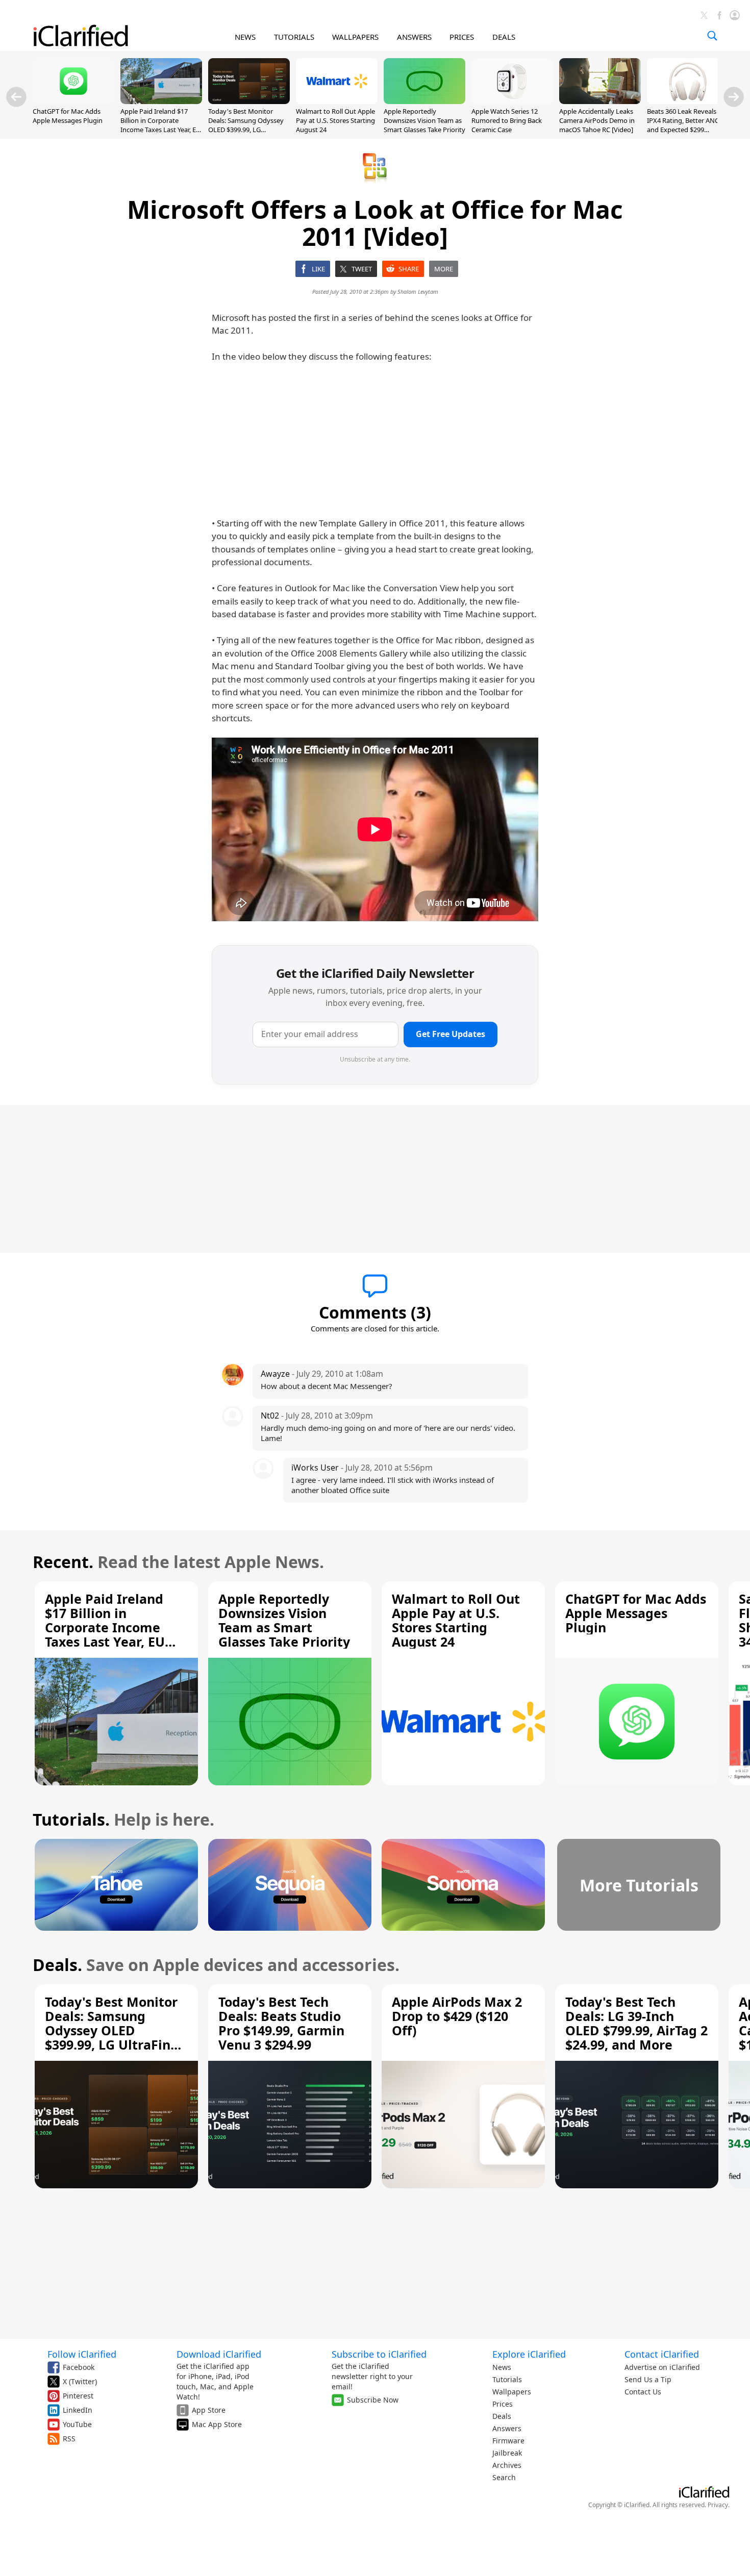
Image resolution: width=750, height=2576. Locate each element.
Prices (503, 2404)
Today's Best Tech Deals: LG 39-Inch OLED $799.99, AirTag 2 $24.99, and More (636, 2023)
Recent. (63, 1562)
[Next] (734, 97)
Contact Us (643, 2392)
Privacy (718, 2505)
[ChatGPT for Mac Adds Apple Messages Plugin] (73, 101)
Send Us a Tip (648, 2379)
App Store (209, 2410)
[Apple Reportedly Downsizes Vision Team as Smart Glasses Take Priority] (424, 101)
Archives (507, 2465)
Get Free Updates (451, 1034)
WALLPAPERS (355, 37)
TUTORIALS (294, 37)
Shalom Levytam (418, 292)
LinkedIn (78, 2410)
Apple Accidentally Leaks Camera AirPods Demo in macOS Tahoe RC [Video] (597, 120)
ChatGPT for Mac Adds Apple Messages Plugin (68, 116)
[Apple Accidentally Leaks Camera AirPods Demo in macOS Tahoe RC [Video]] (600, 101)
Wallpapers (512, 2392)
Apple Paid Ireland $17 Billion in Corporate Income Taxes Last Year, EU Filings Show (161, 125)
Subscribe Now (373, 2400)
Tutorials (507, 2379)
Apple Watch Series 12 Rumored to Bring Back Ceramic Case (507, 120)
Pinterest (78, 2396)
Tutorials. (71, 1819)
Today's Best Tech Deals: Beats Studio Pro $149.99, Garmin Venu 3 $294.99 (281, 2023)
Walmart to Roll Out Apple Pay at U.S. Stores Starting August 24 (335, 120)
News (502, 2367)
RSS (69, 2439)
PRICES (462, 37)
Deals (502, 2416)
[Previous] (16, 97)
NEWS (245, 37)
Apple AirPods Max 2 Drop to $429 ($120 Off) (457, 2016)
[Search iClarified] (712, 36)
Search (504, 2477)
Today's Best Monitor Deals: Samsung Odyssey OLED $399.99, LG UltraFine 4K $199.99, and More (246, 130)
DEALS (504, 37)
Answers (507, 2428)
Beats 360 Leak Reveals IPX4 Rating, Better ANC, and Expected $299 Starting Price (684, 125)
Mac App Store (217, 2424)
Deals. (57, 1965)
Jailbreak (507, 2453)
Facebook (79, 2367)
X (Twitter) (80, 2381)
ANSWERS (414, 37)
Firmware (508, 2441)
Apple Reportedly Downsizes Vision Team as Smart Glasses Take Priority (424, 120)
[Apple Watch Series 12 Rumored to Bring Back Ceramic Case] (512, 101)
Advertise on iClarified (662, 2367)
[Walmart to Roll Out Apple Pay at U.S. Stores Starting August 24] (337, 101)
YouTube (77, 2424)
